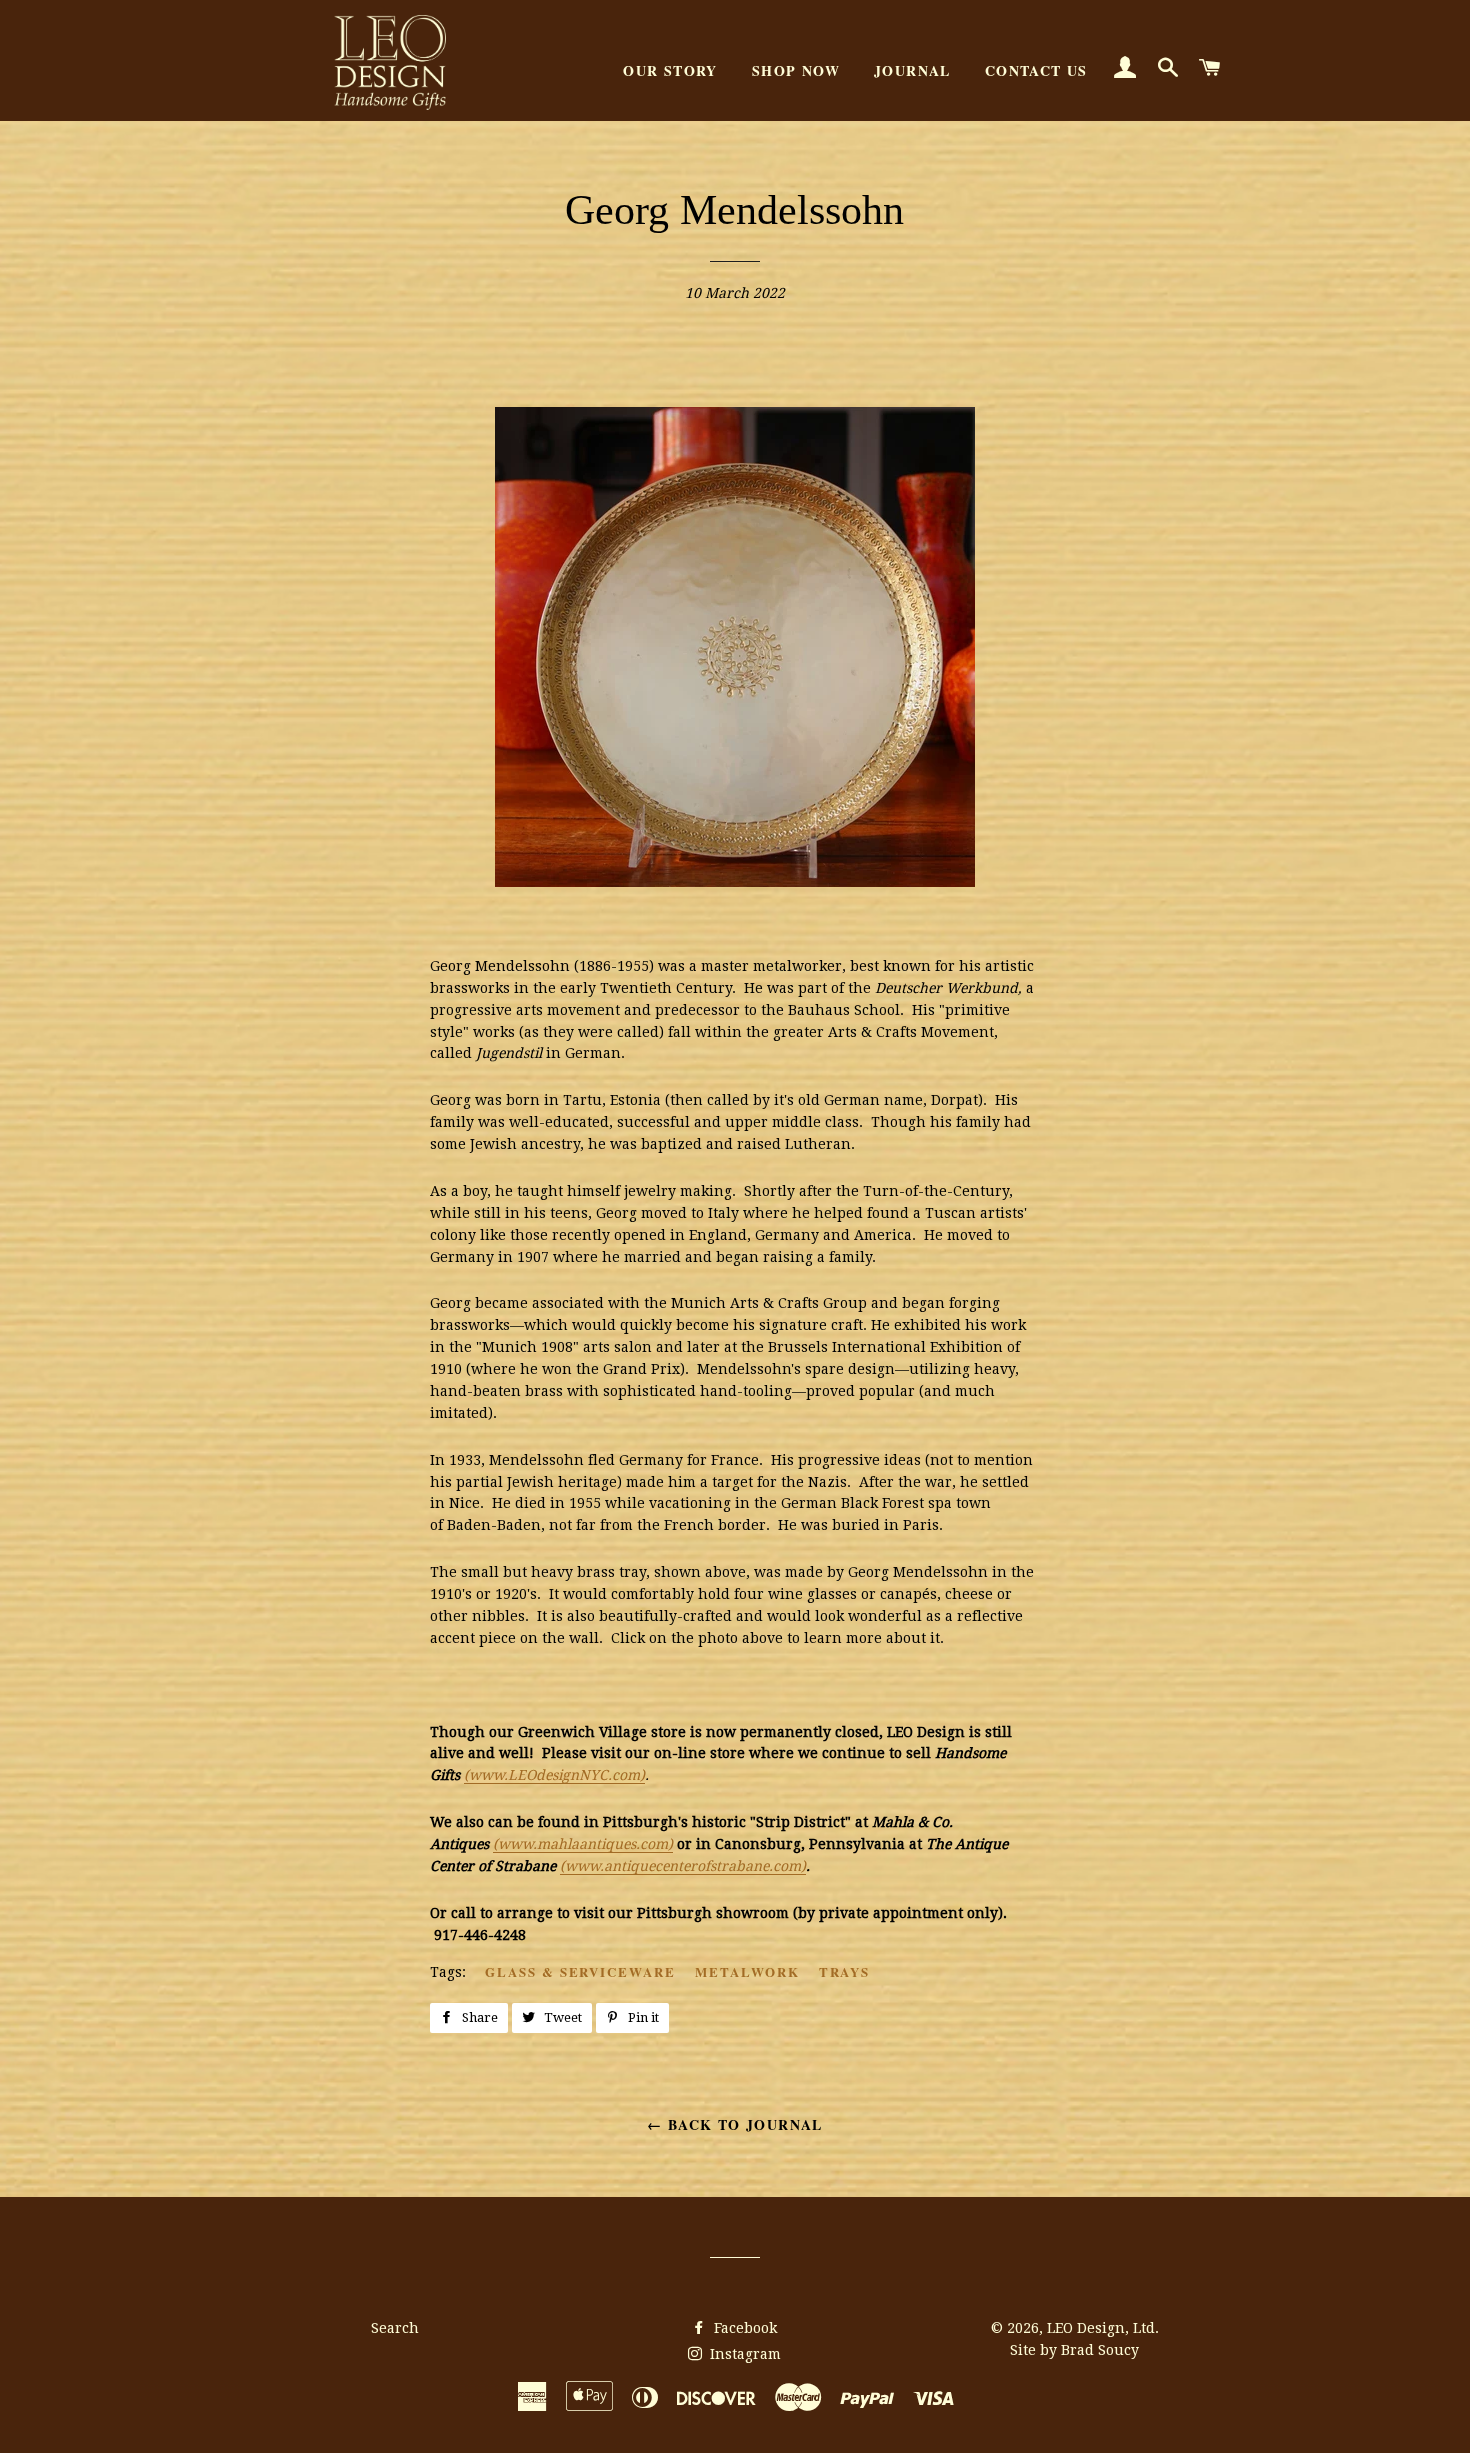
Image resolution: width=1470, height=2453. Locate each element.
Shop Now (796, 70)
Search (395, 2328)
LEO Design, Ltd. (1103, 2328)
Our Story (670, 70)
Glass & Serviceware (580, 1971)
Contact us (1036, 70)
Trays (845, 1971)
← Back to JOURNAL (735, 2124)
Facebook (743, 2328)
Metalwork (747, 1971)
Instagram (743, 2354)
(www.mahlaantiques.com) (583, 1844)
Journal (912, 70)
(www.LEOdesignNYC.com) (554, 1775)
